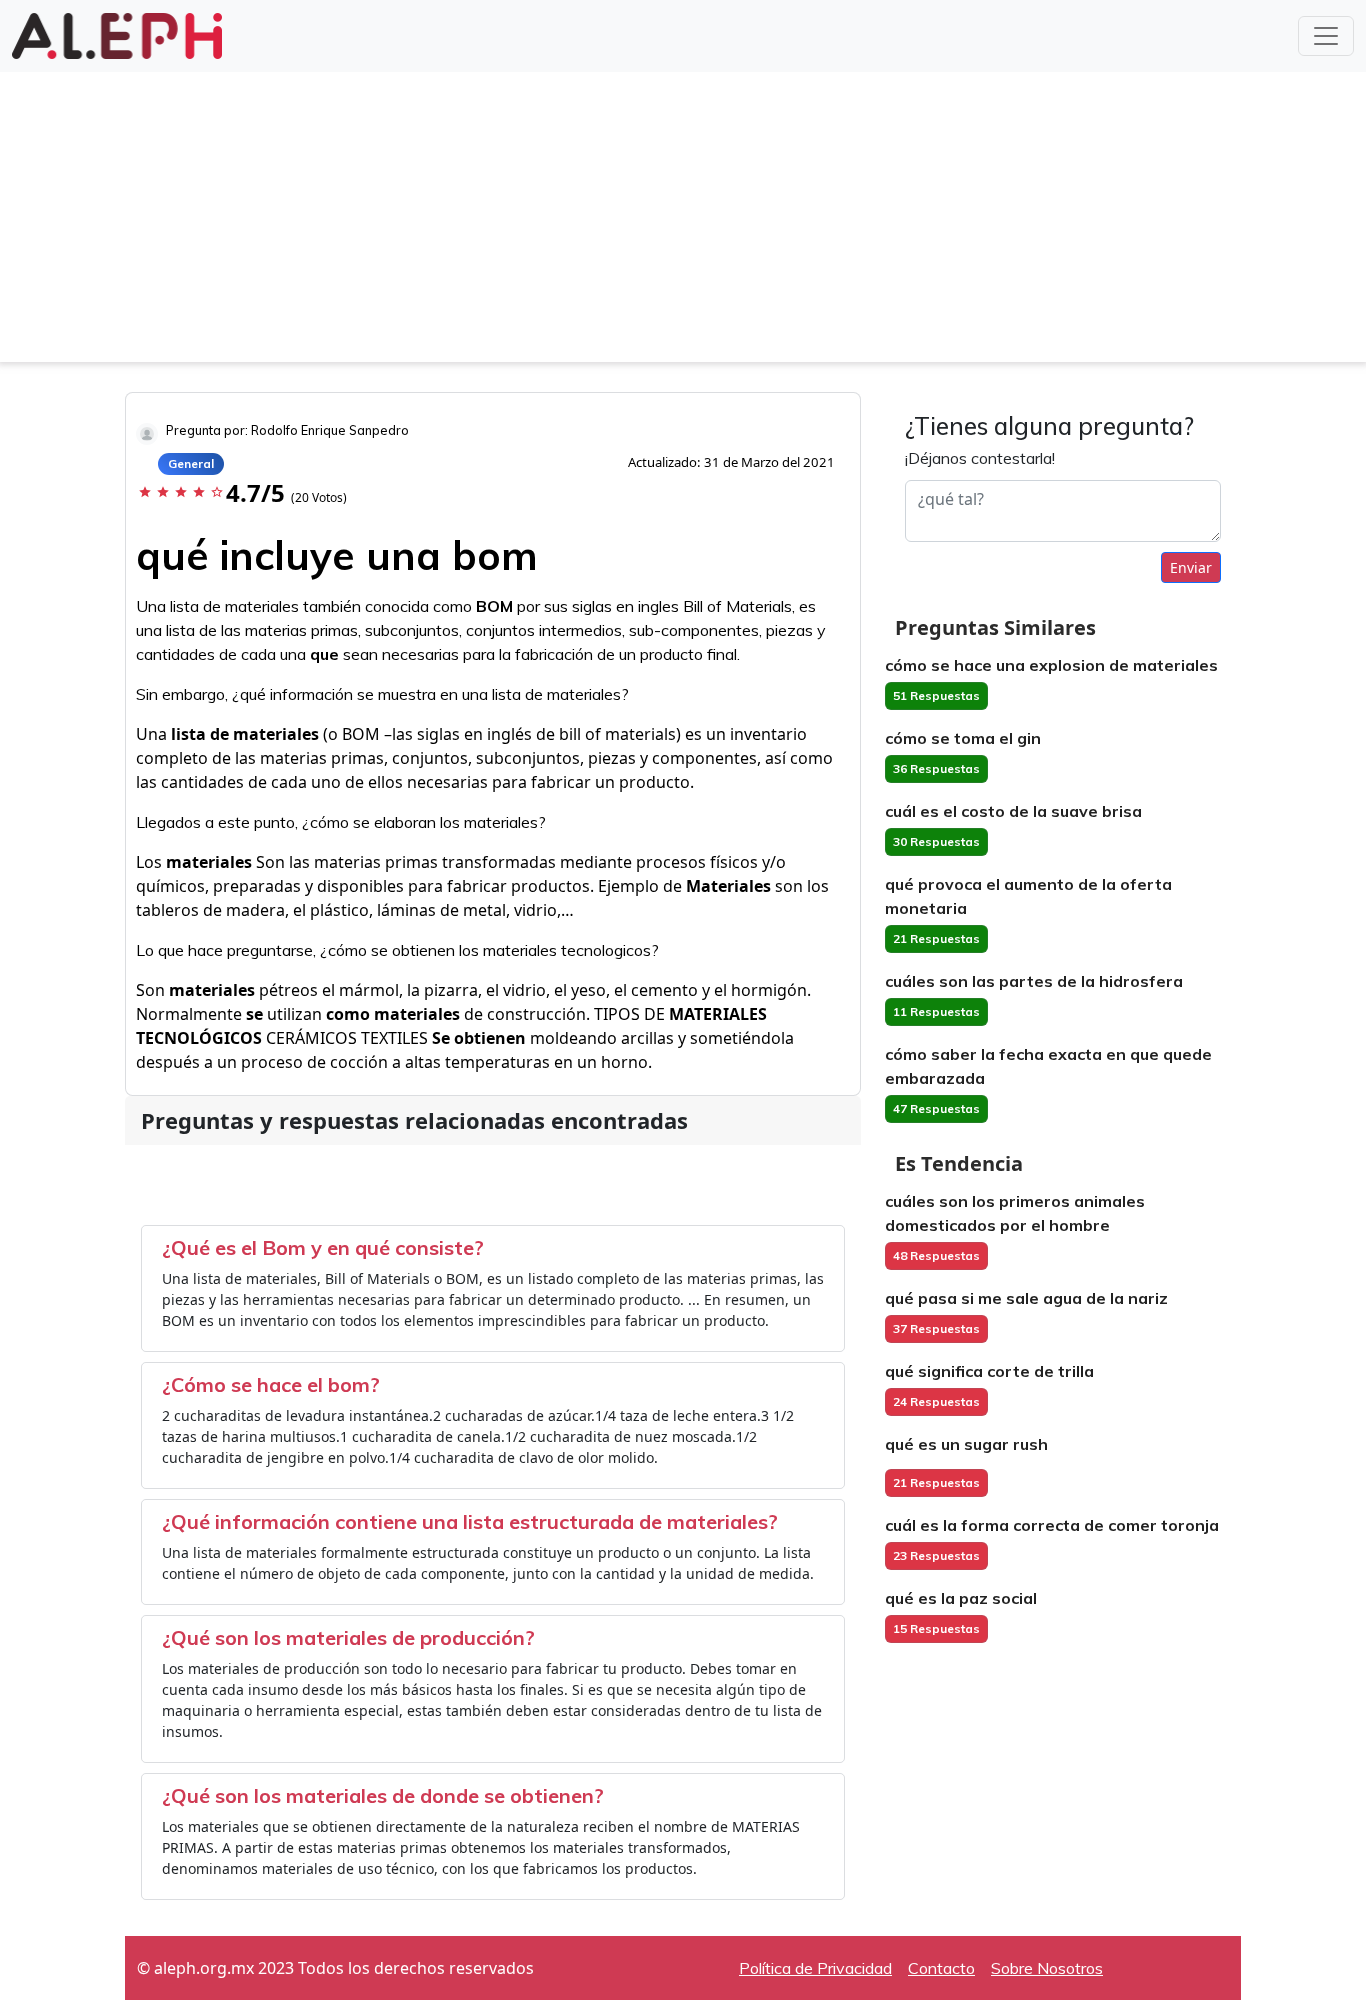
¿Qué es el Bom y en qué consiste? (323, 1247)
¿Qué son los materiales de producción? (348, 1637)
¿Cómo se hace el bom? (271, 1384)
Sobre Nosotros (1047, 1968)
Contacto (941, 1968)
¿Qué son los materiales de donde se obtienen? (383, 1795)
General (191, 463)
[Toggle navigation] (1326, 36)
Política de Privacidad (815, 1968)
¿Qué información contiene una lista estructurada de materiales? (470, 1521)
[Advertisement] (683, 222)
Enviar (1191, 567)
